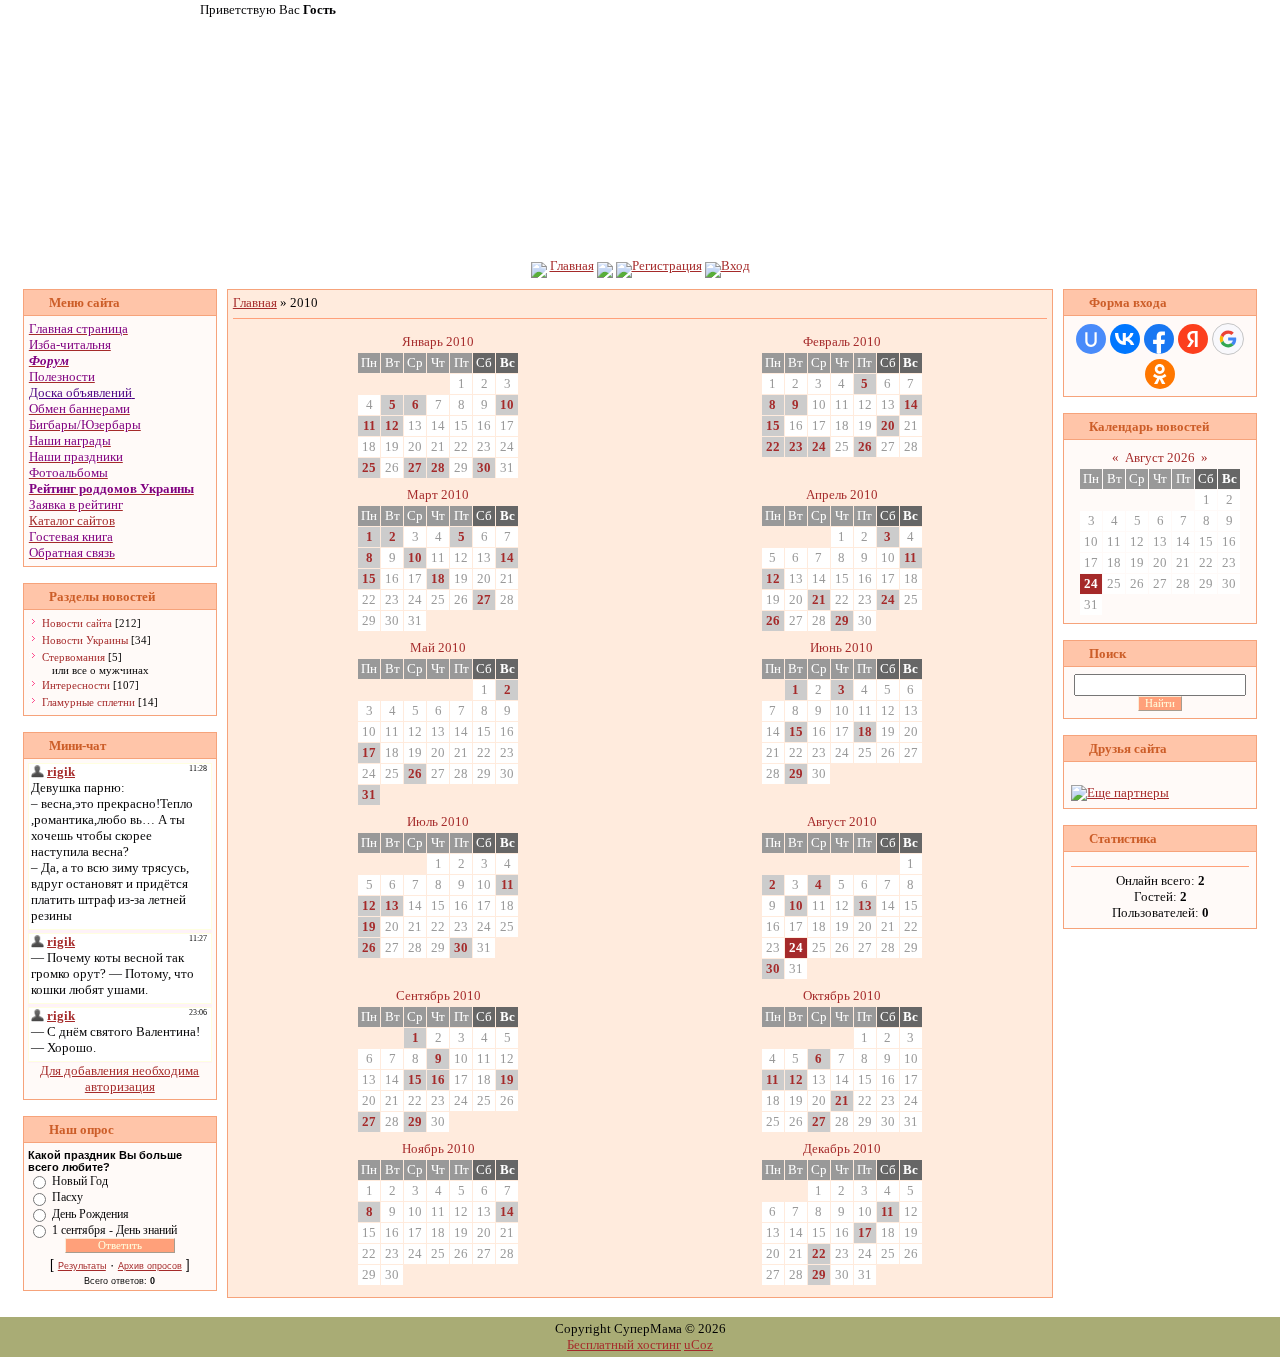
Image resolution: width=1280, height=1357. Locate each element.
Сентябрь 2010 (438, 995)
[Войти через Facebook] (1159, 339)
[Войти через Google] (1228, 339)
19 (369, 926)
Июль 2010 (438, 821)
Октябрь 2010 (842, 995)
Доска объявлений (80, 392)
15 (773, 425)
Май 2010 (438, 647)
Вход (735, 265)
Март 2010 (438, 494)
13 (392, 905)
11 (369, 425)
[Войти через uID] (1091, 339)
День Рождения (90, 1213)
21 (819, 599)
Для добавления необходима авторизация (119, 1078)
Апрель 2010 (842, 494)
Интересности (76, 685)
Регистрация (667, 265)
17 (369, 752)
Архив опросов (150, 1266)
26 (865, 446)
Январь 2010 (438, 341)
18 (438, 578)
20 (888, 425)
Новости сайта (77, 623)
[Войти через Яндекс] (1193, 339)
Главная (572, 265)
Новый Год (80, 1181)
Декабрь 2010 (842, 1148)
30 (484, 467)
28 (438, 467)
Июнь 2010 (841, 647)
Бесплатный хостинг (624, 1344)
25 (369, 467)
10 (507, 404)
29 (842, 620)
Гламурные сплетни (88, 702)
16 (438, 1079)
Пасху (67, 1197)
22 (773, 446)
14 (911, 404)
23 (796, 446)
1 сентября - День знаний (114, 1230)
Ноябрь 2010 (438, 1148)
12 (392, 425)
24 (819, 446)
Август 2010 (842, 821)
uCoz (698, 1344)
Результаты (82, 1266)
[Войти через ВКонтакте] (1125, 339)
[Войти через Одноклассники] (1160, 374)
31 (369, 794)
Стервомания (73, 657)
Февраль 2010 (842, 341)
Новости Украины (85, 640)
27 (415, 467)
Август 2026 (1160, 457)
